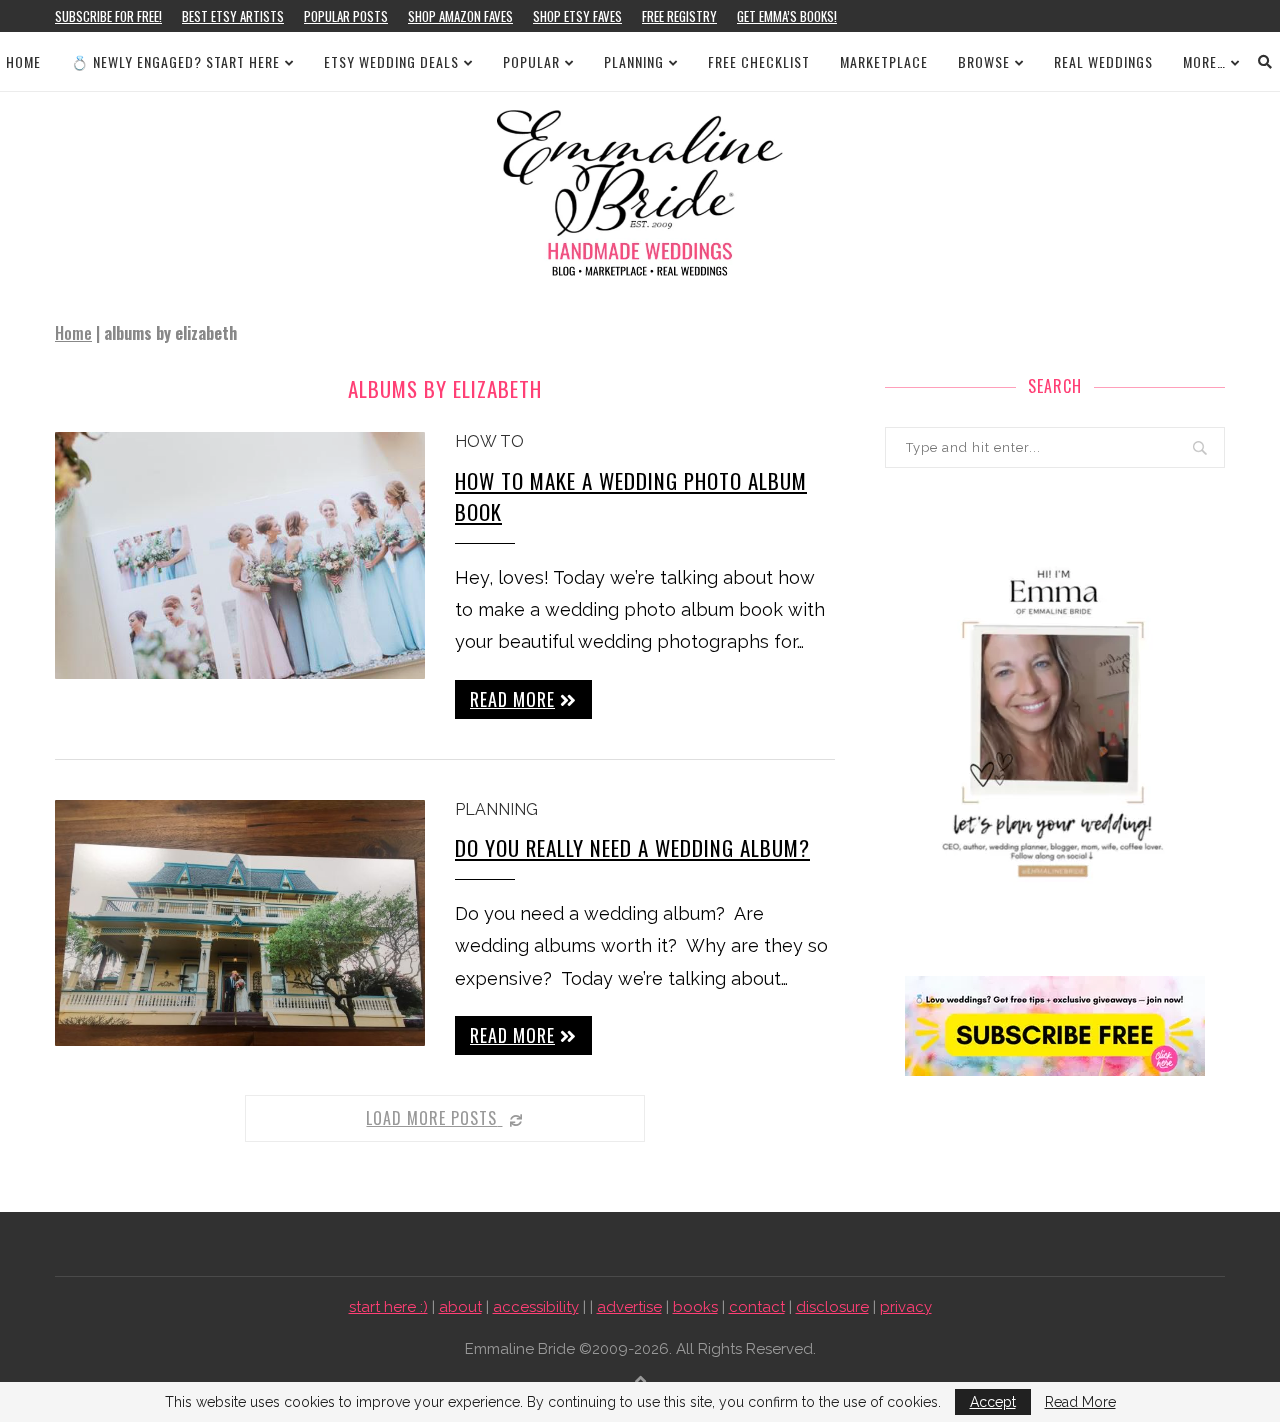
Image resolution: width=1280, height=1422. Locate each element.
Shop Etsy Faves (577, 16)
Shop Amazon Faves (460, 16)
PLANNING (634, 61)
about (460, 1307)
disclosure (832, 1307)
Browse (984, 61)
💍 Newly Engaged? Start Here (175, 61)
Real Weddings (1103, 61)
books (695, 1307)
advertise (629, 1307)
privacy (906, 1307)
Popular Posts (346, 16)
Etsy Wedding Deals (391, 61)
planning (496, 809)
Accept (993, 1402)
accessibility (536, 1307)
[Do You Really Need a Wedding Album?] (240, 923)
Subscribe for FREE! (108, 16)
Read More (1080, 1402)
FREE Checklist (759, 61)
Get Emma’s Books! (787, 16)
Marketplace (884, 61)
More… (1204, 61)
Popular (531, 61)
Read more (512, 699)
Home (23, 61)
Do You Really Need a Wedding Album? (632, 847)
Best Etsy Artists (233, 16)
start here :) (388, 1307)
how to (489, 441)
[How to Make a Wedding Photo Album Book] (240, 555)
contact (757, 1307)
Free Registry (679, 16)
